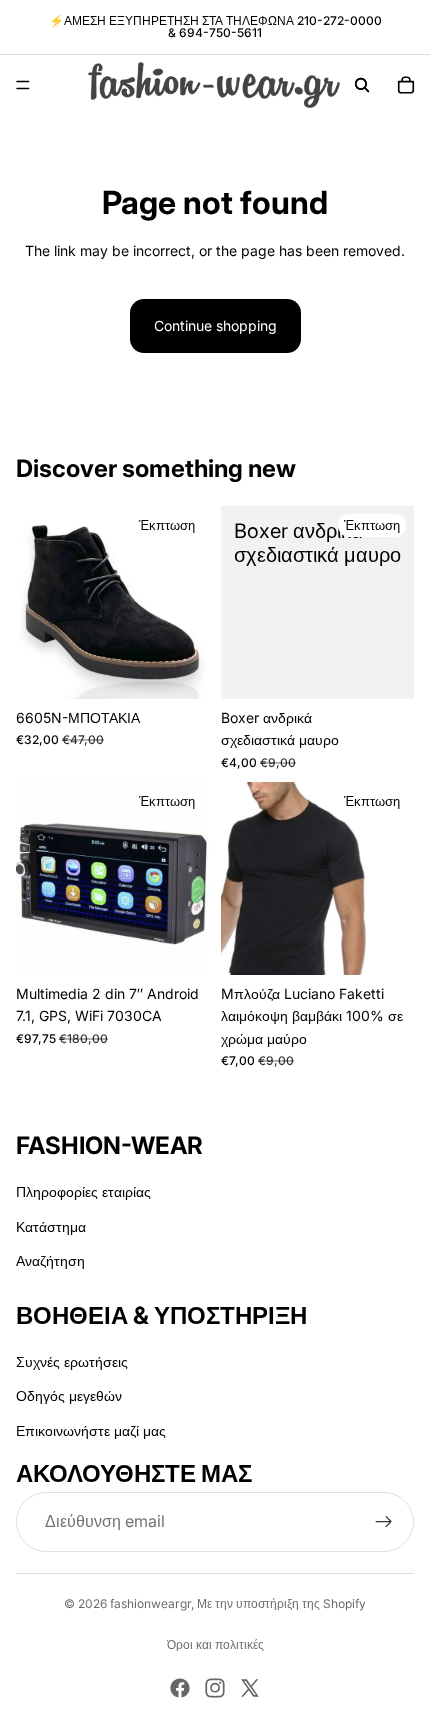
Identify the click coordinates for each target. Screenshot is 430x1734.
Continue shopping (215, 325)
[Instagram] (215, 1688)
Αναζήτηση (50, 1260)
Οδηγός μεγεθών (69, 1395)
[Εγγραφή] (384, 1522)
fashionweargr (150, 1603)
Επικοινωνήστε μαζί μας (91, 1430)
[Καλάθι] (406, 85)
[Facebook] (180, 1688)
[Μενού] (23, 85)
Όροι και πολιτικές (215, 1644)
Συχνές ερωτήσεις (72, 1361)
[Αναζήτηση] (362, 85)
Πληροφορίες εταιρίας (83, 1192)
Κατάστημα (51, 1226)
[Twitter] (250, 1688)
